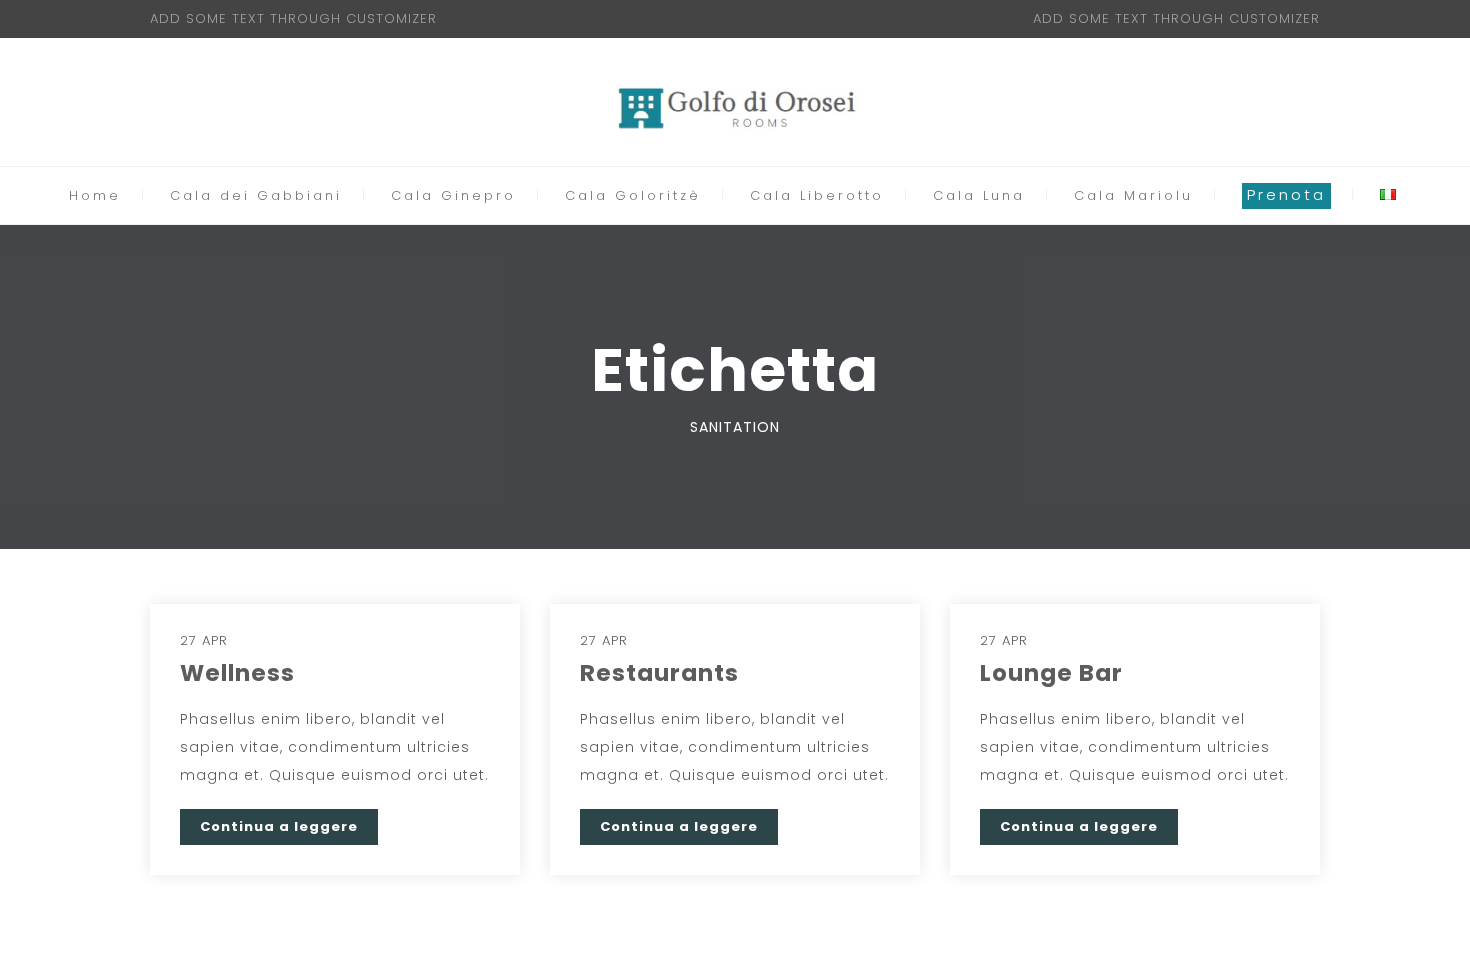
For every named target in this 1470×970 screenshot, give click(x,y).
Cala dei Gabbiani (256, 197)
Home (95, 197)
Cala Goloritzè (633, 197)
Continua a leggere (279, 826)
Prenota (1286, 194)
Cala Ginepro (453, 197)
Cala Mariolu (1133, 197)
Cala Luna (979, 197)
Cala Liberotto (817, 197)
